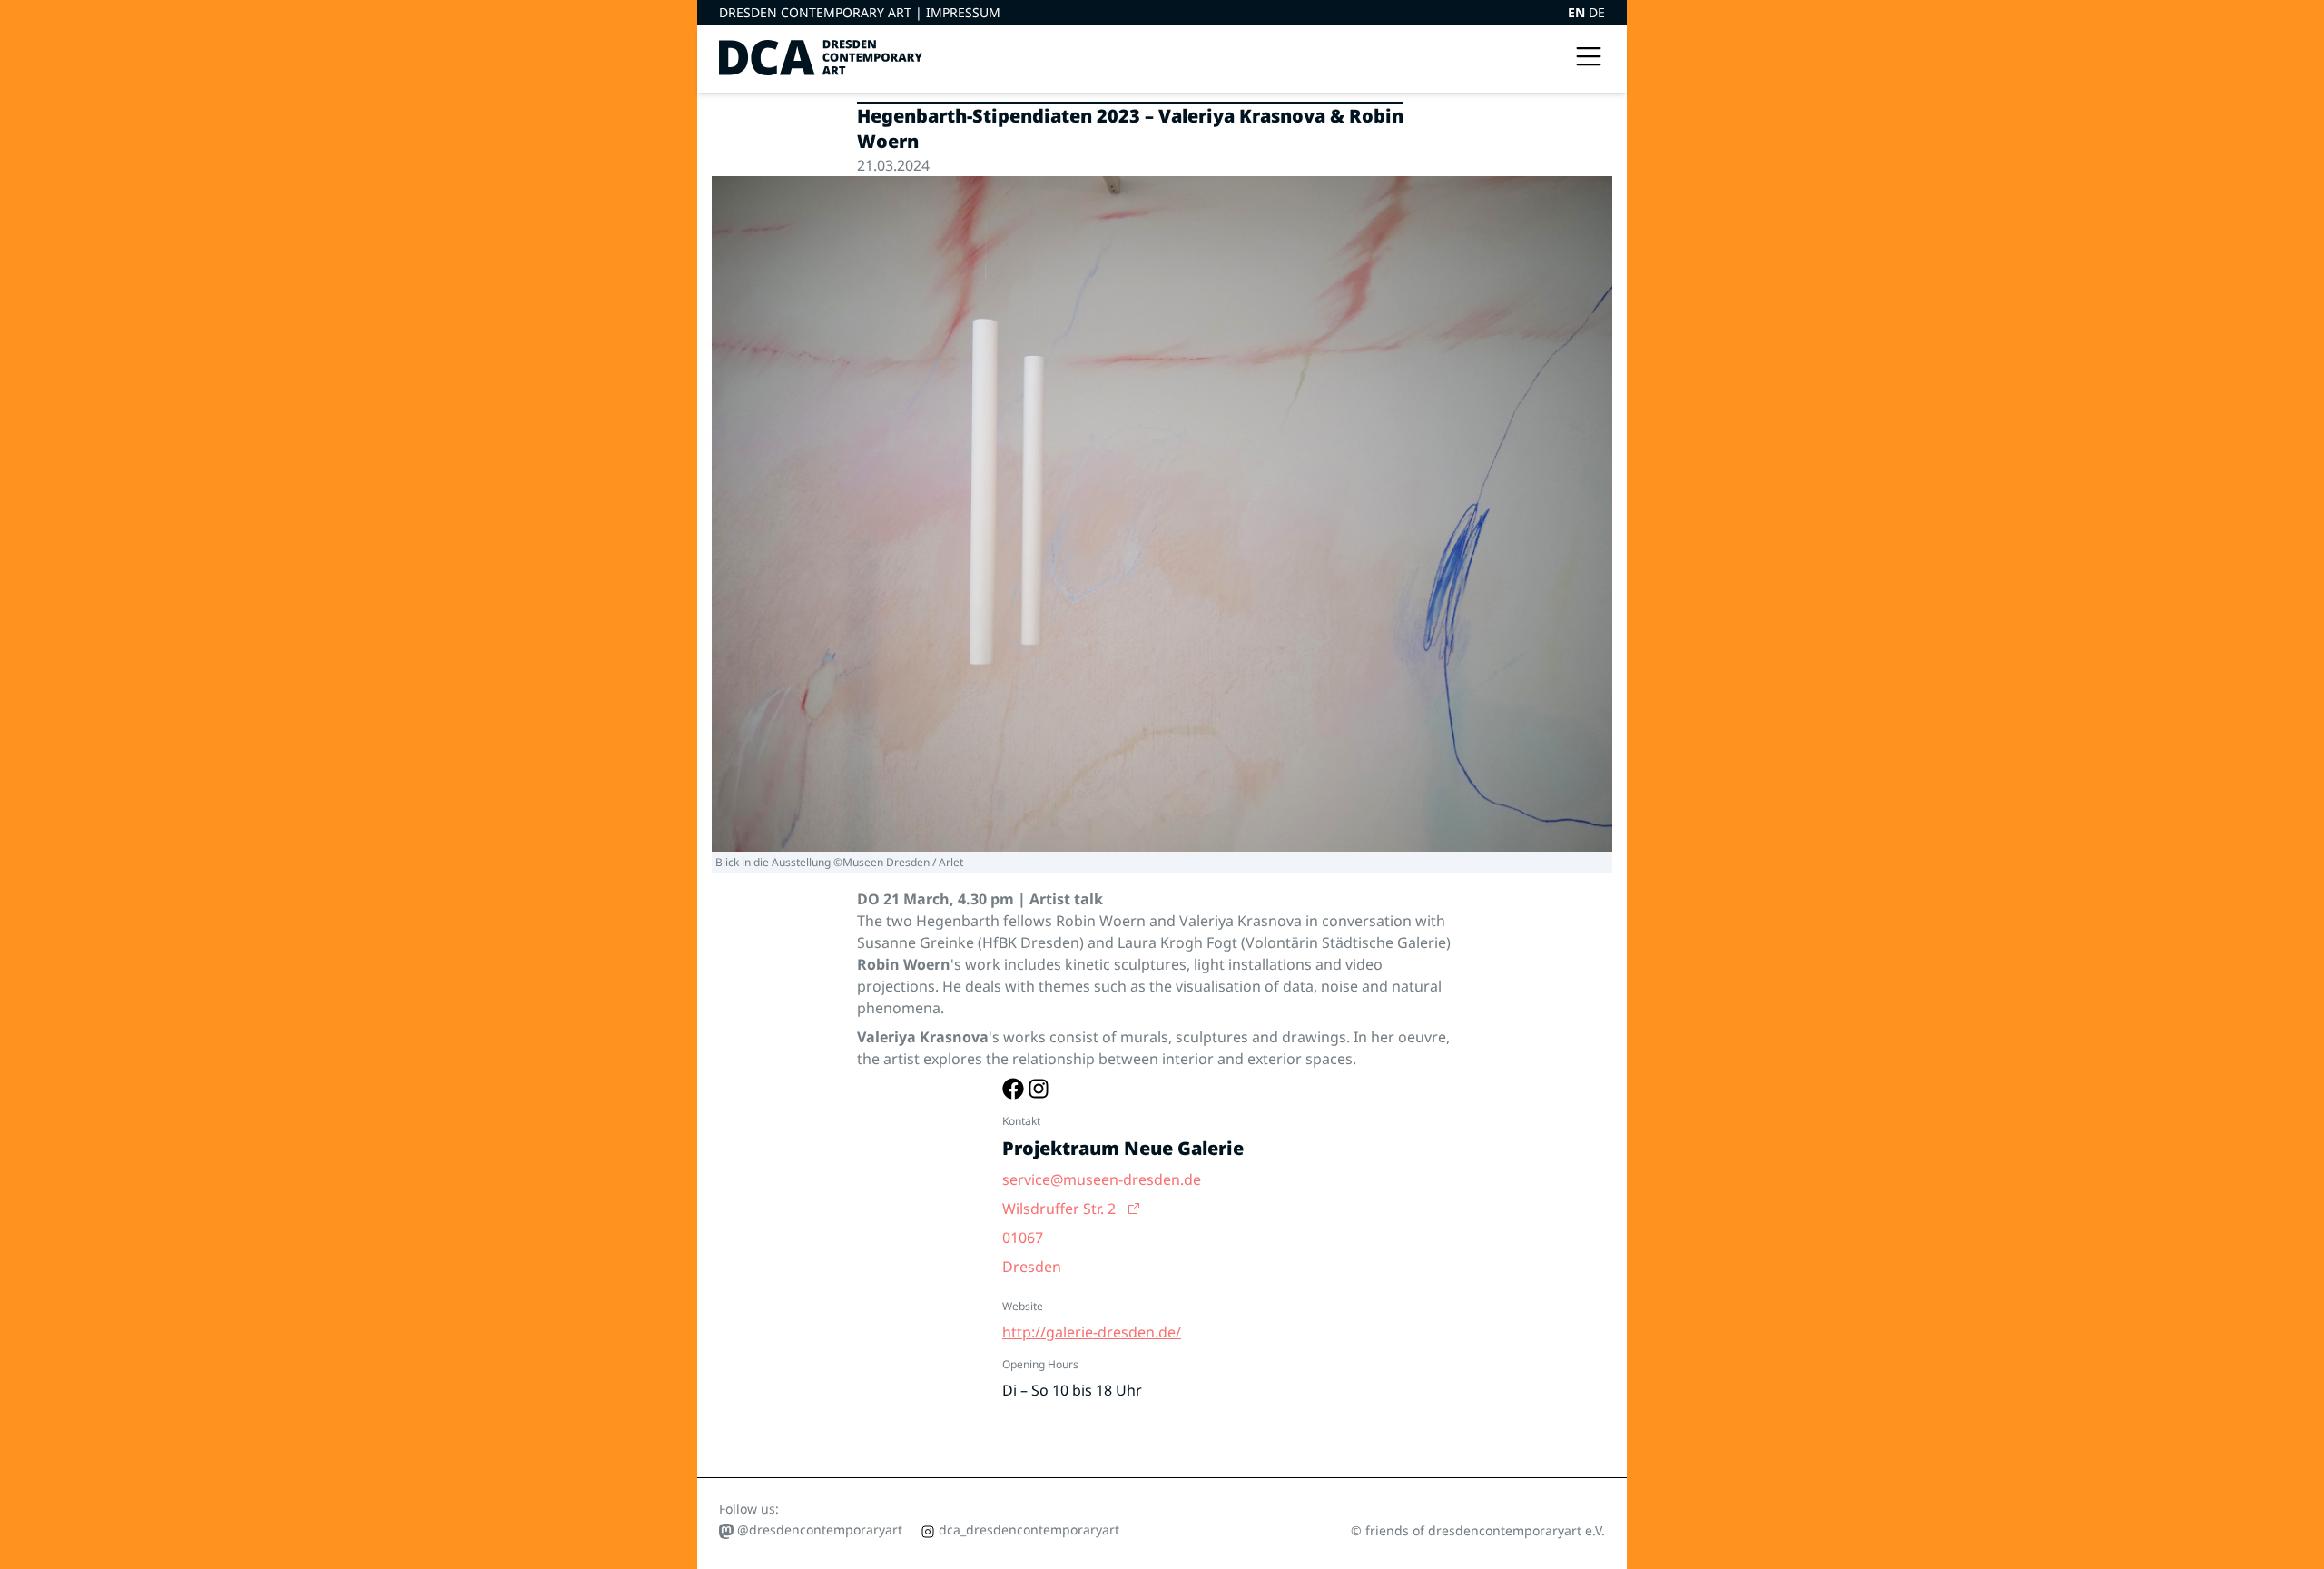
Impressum (963, 12)
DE (1597, 12)
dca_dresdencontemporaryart (1027, 1530)
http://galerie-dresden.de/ (1092, 1332)
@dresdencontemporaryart (818, 1530)
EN (1578, 12)
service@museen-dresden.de (1102, 1179)
